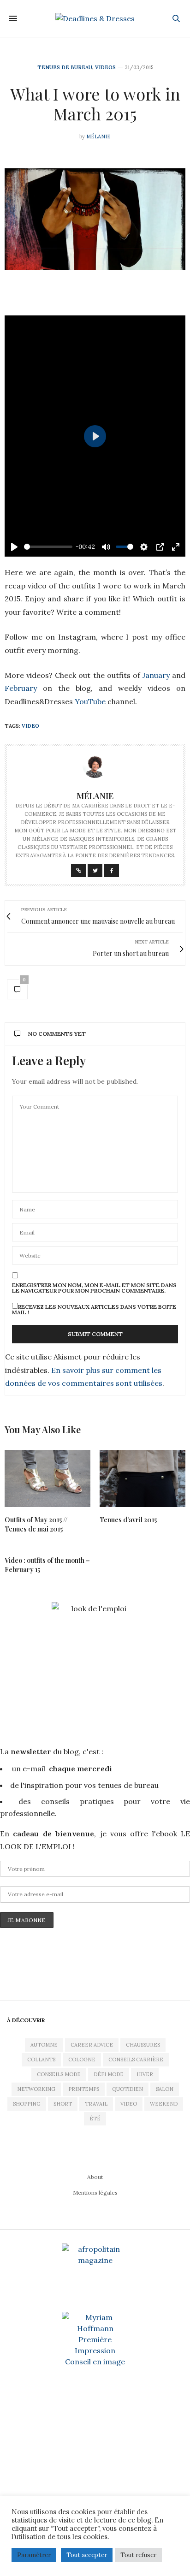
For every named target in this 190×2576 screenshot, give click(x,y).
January (156, 675)
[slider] (48, 547)
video (30, 726)
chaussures (143, 2045)
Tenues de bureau (65, 68)
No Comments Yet (57, 1034)
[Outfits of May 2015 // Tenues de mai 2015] (47, 1478)
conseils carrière (136, 2060)
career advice (92, 2045)
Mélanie (98, 137)
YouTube (91, 701)
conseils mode (59, 2074)
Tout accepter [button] (87, 2555)
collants (41, 2060)
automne (44, 2045)
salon (165, 2089)
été (95, 2119)
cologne (82, 2060)
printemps (84, 2089)
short (63, 2104)
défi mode (109, 2074)
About (95, 2177)
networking (36, 2089)
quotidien (128, 2089)
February (24, 688)
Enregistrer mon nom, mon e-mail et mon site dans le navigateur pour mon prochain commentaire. (94, 1288)
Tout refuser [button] (138, 2555)
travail (96, 2104)
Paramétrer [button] (34, 2555)
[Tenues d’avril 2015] (142, 1478)
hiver (145, 2074)
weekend (164, 2104)
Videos (105, 68)
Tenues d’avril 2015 (128, 1520)
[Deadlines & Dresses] (95, 18)
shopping (27, 2104)
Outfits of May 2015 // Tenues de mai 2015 (36, 1524)
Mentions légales (95, 2193)
